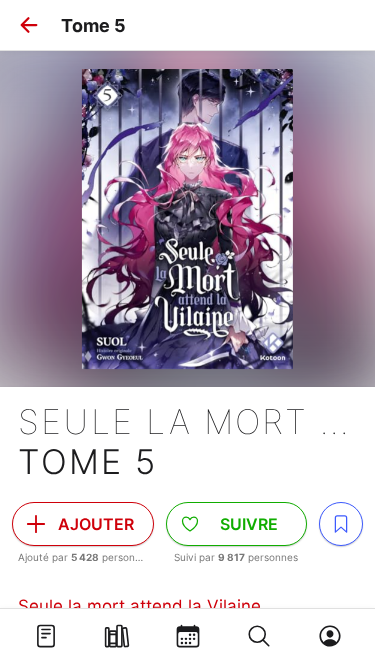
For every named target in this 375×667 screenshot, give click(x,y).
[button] (29, 25)
